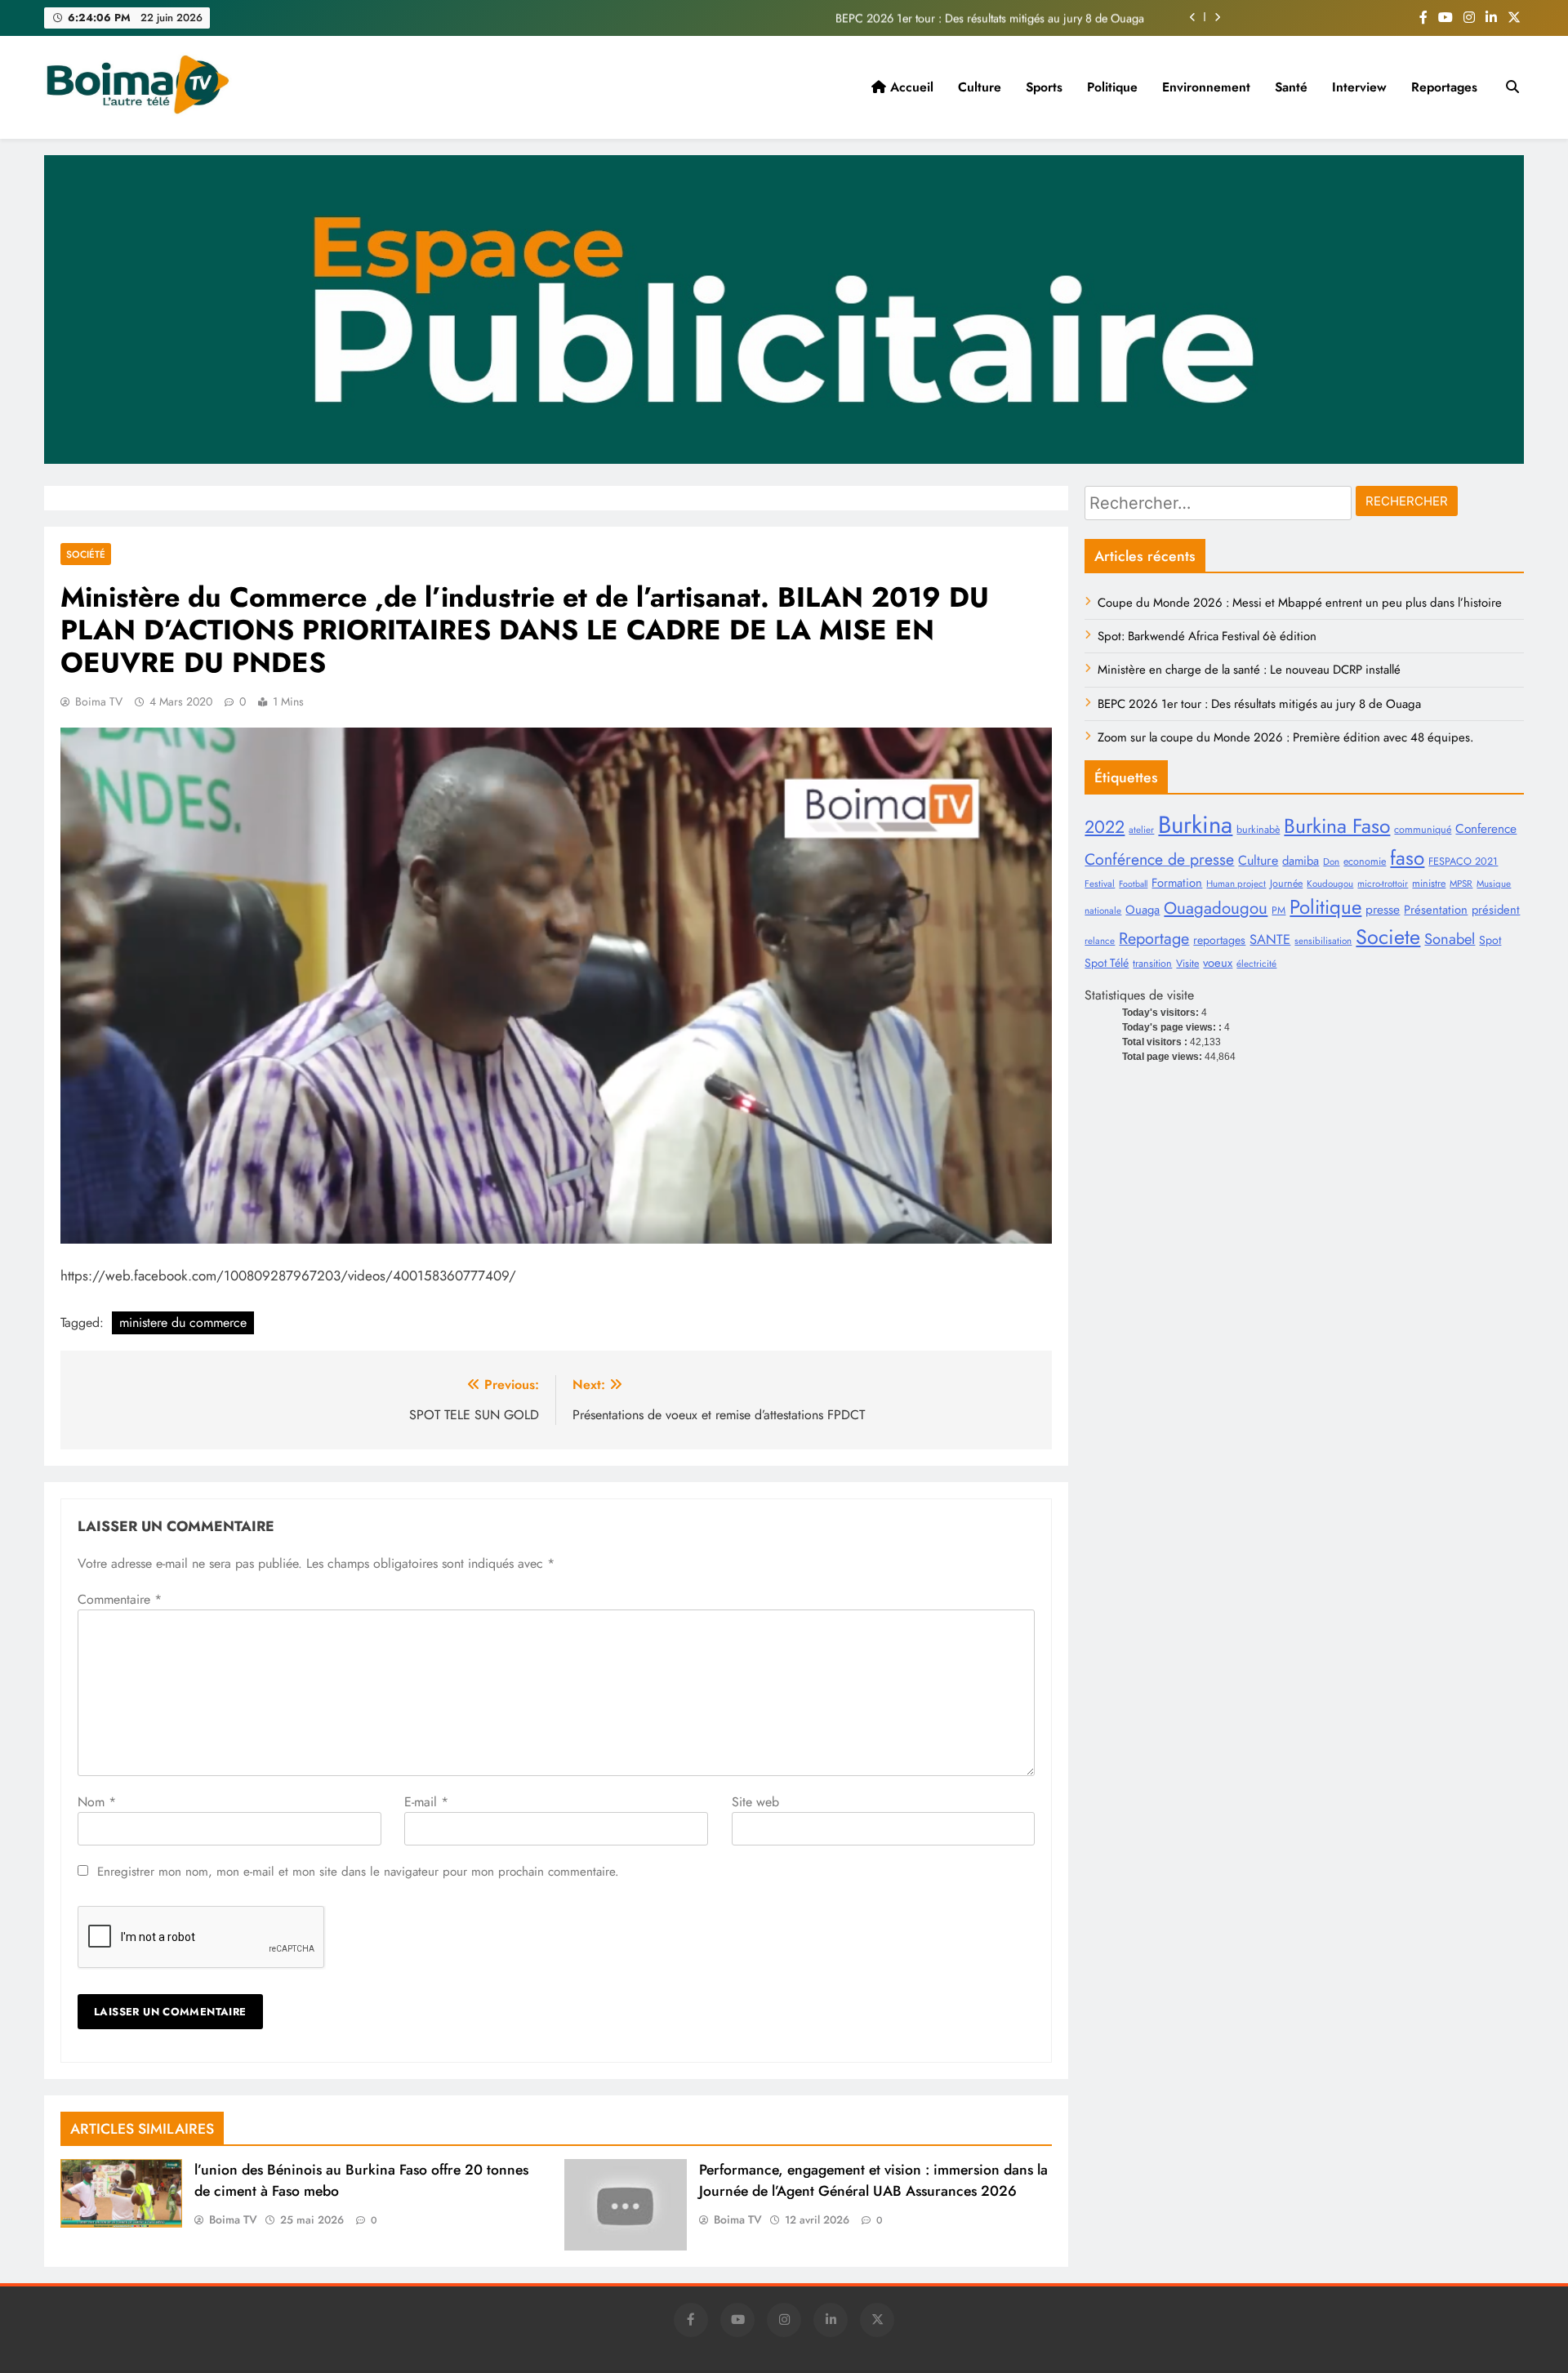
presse (1383, 909)
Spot (1490, 940)
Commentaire (120, 1599)
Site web (755, 1802)
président (1496, 910)
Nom (97, 1802)
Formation (1177, 883)
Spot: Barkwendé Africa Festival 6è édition (1207, 636)
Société (86, 554)
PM (1278, 910)
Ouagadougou (1216, 908)
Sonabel (1450, 939)
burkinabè (1258, 830)
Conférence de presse (1159, 859)
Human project (1236, 884)
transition (1152, 964)
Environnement (1206, 87)
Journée (1286, 884)
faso (1407, 858)
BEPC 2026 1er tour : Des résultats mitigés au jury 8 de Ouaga (990, 17)
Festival (1100, 884)
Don (1331, 861)
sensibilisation (1323, 941)
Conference (1486, 828)
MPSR (1461, 884)
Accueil (910, 87)
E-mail (426, 1802)
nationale (1103, 910)
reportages (1219, 940)
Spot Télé (1107, 963)
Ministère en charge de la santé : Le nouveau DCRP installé (1249, 670)
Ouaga (1143, 910)
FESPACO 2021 (1463, 861)
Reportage (1154, 938)
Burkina (1195, 825)
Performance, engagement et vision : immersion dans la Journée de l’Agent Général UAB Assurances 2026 (873, 2180)
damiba (1301, 861)
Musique (1494, 884)
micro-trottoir (1383, 884)
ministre (1429, 884)
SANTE (1270, 939)
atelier (1141, 830)
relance (1100, 941)
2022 (1105, 827)
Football (1133, 884)
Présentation (1436, 910)
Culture (980, 87)
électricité (1256, 964)
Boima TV (99, 701)
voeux (1218, 963)
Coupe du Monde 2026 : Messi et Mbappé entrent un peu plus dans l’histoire (1300, 603)
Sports (1044, 87)
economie (1365, 861)
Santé (1291, 87)
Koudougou (1330, 884)
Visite (1187, 964)
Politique (1112, 87)
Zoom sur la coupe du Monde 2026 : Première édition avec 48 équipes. (1285, 737)
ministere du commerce (183, 1322)
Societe (1388, 937)
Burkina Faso (1337, 826)
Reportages (1444, 87)
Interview (1359, 87)
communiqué (1423, 830)
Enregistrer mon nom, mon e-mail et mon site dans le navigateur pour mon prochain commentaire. (358, 1872)
